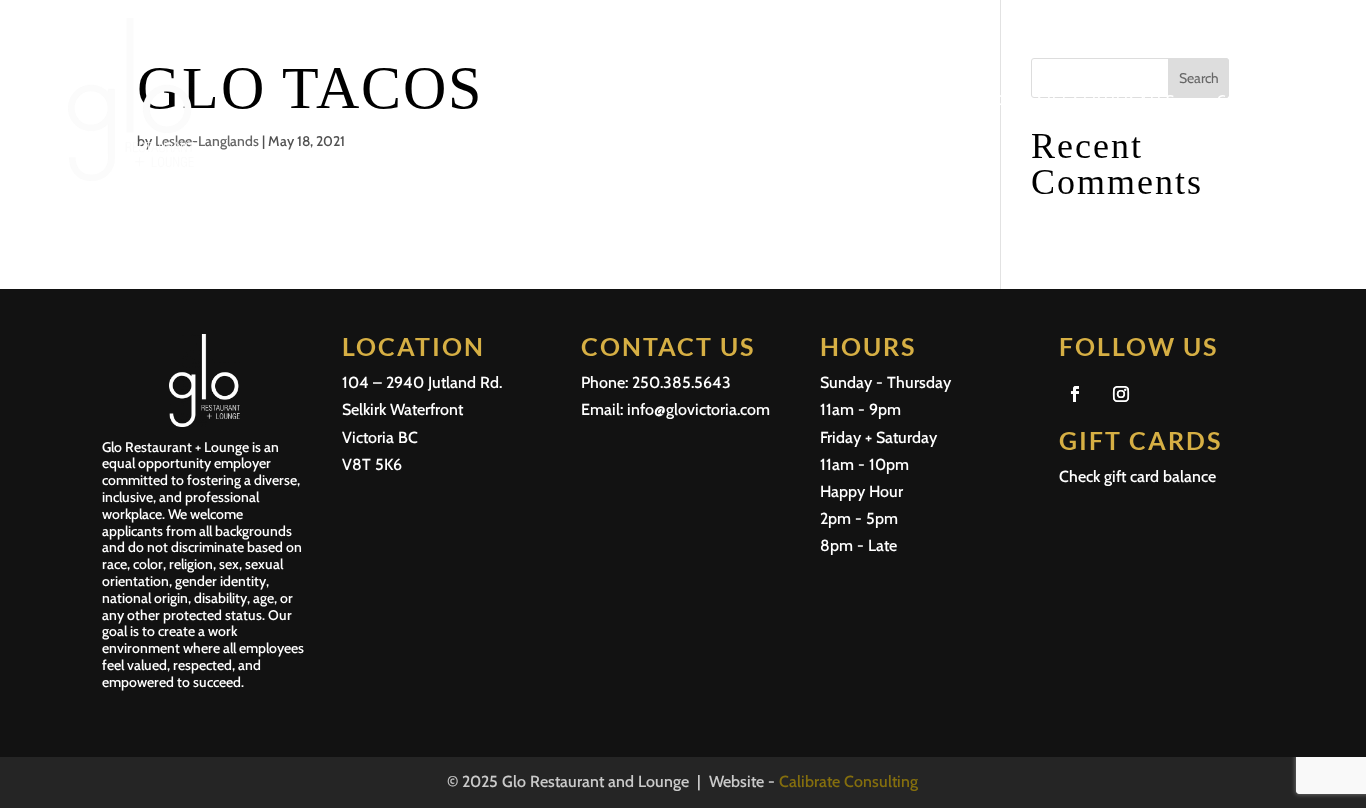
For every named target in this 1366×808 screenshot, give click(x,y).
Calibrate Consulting (848, 781)
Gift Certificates (1106, 100)
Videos (987, 100)
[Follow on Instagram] (1121, 394)
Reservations (881, 100)
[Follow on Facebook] (1075, 394)
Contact (1252, 100)
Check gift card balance (1137, 476)
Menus (777, 100)
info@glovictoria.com (698, 409)
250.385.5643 (681, 382)
